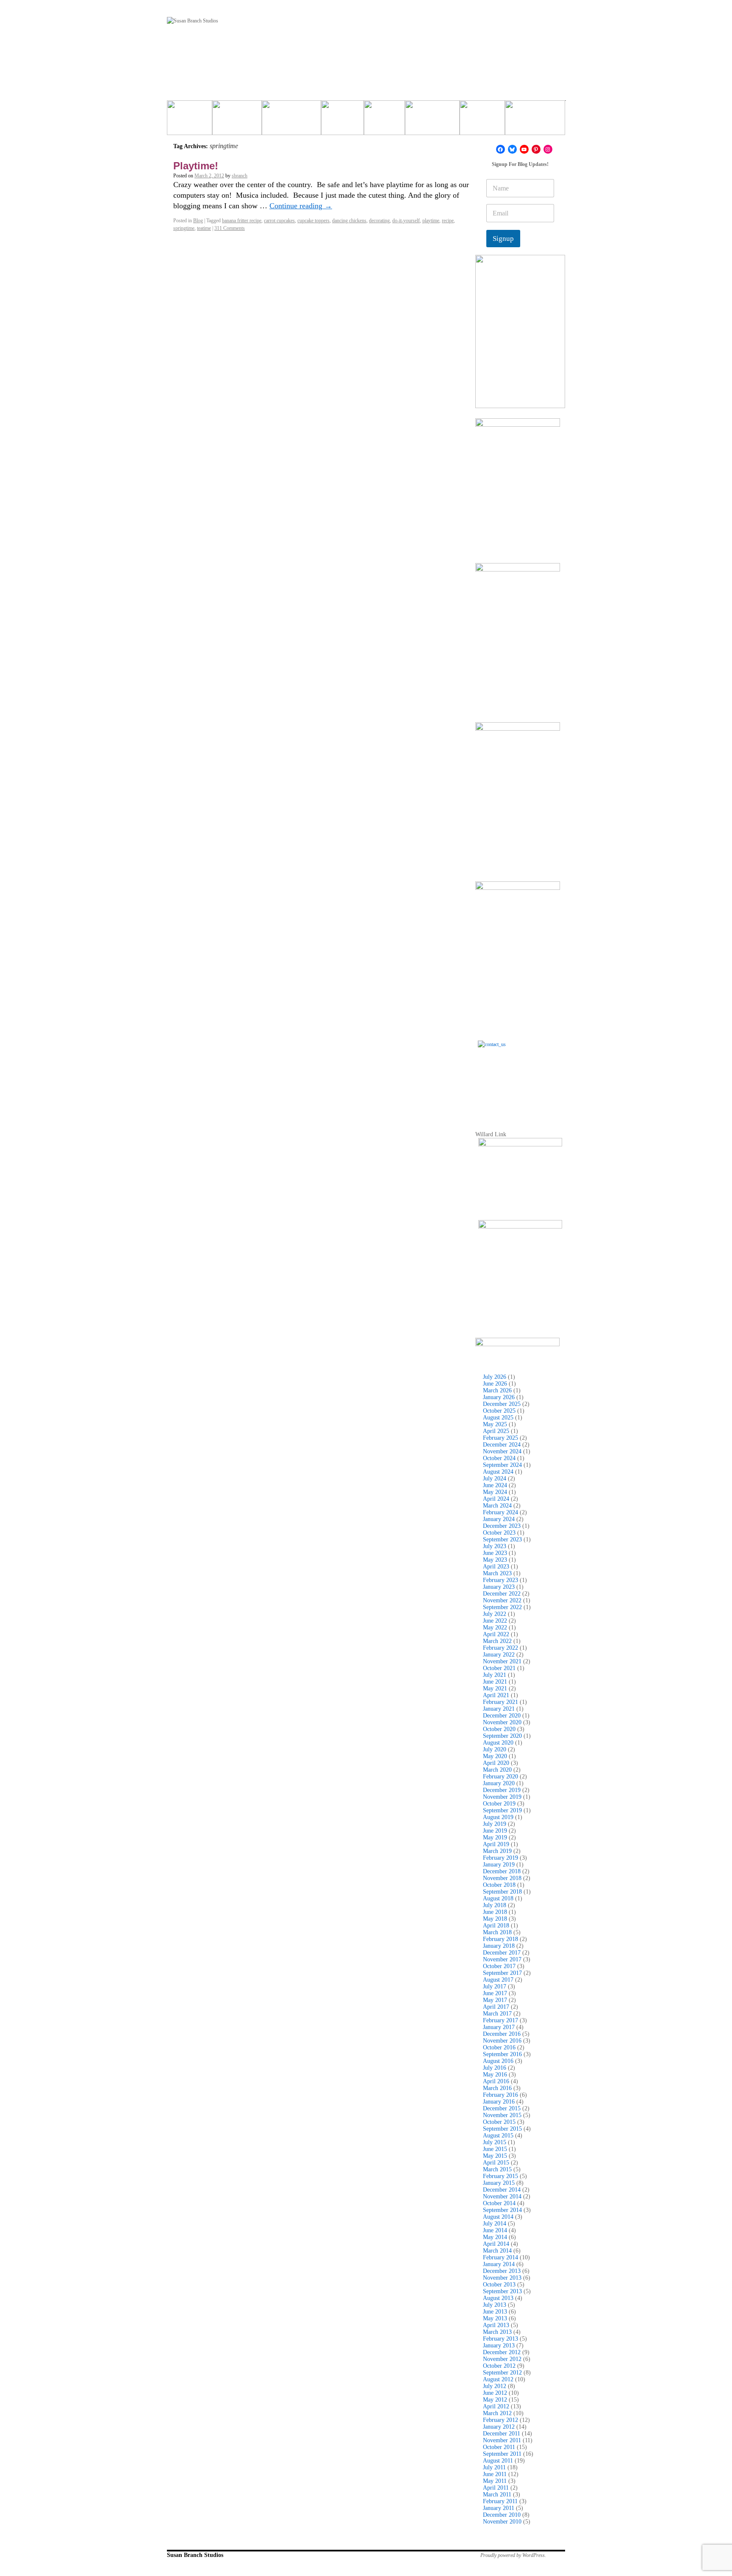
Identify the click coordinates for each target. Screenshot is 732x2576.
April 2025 (496, 1431)
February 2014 (500, 2257)
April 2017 (496, 2007)
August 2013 (498, 2298)
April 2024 (496, 1499)
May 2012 (495, 2400)
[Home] (190, 121)
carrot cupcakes (279, 221)
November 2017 (502, 1959)
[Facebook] (500, 149)
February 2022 (500, 1648)
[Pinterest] (536, 149)
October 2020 (499, 1729)
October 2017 (499, 1966)
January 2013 (499, 2345)
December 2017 (502, 1953)
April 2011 (496, 2488)
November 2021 (502, 1661)
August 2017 (498, 1980)
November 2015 (502, 2115)
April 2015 (496, 2163)
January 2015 (499, 2183)
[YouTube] (524, 149)
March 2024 (497, 1506)
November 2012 (502, 2359)
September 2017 (502, 1973)
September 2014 (502, 2210)
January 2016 (499, 2102)
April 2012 (496, 2406)
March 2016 (497, 2088)
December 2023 (502, 1526)
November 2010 (502, 2522)
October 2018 (499, 1885)
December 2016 (502, 2034)
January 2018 (499, 1946)
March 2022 (497, 1641)
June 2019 (495, 1831)
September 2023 (502, 1539)
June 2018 (495, 1912)
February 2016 (500, 2095)
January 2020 (499, 1783)
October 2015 (499, 2122)
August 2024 (498, 1472)
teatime (204, 228)
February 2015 (500, 2176)
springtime (184, 228)
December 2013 (502, 2271)
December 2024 (502, 1445)
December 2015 (502, 2108)
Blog (198, 221)
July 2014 (495, 2224)
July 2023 (495, 1546)
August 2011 (498, 2461)
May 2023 (495, 1560)
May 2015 (495, 2156)
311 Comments (230, 228)
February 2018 (500, 1939)
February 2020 (500, 1777)
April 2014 (496, 2244)
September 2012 (502, 2373)
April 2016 (496, 2081)
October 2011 (499, 2447)
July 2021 (495, 1675)
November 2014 (502, 2196)
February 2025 (500, 1438)
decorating (379, 221)
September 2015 (502, 2129)
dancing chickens (349, 221)
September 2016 (502, 2054)
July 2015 (495, 2142)
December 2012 (502, 2352)
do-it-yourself (406, 221)
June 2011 (495, 2474)
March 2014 (497, 2251)
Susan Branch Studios (195, 2555)
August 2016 (498, 2061)
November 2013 (502, 2278)
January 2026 (499, 1397)
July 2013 (495, 2305)
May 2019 (495, 1837)
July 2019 (495, 1824)
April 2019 (496, 1844)
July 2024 (495, 1479)
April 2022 (496, 1634)
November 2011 (502, 2440)
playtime (431, 221)
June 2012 (495, 2393)
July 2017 (495, 1987)
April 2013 (496, 2325)
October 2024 (499, 1458)
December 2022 (502, 1594)
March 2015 (497, 2169)
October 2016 (499, 2047)
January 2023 (499, 1587)
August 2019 (498, 1817)
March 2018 (497, 1932)
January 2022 (499, 1655)
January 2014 (499, 2264)
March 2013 (497, 2332)
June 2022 (495, 1621)
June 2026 (495, 1384)
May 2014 (495, 2237)
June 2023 (495, 1553)
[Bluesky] (512, 149)
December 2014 (502, 2190)
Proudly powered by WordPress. (513, 2555)
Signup (503, 239)
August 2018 (498, 1898)
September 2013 (502, 2291)
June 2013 (495, 2312)
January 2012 (499, 2427)
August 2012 (498, 2379)
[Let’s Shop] (342, 121)
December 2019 (502, 1790)
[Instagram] (548, 149)
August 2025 (498, 1418)
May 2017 (495, 2000)
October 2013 (499, 2285)
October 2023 (499, 1533)
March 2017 (497, 2014)
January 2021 (499, 1709)
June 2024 (495, 1485)
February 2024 (500, 1512)
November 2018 (502, 1878)
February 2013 (500, 2339)
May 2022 (495, 1628)
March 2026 (497, 1390)
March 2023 (497, 1573)
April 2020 (496, 1763)
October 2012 (499, 2366)
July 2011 (494, 2467)
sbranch (240, 176)
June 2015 (495, 2149)
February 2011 (500, 2501)
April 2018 (496, 1926)
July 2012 (495, 2386)
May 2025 (495, 1424)
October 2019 (499, 1804)
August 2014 (498, 2217)
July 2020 (495, 1749)
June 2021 (495, 1682)
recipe (448, 221)
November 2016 (502, 2041)
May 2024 (495, 1492)
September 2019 (502, 1810)
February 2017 (500, 2020)
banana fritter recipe (242, 221)
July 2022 (495, 1614)
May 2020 (495, 1756)
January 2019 (499, 1865)
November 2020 (502, 1722)
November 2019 (502, 1797)
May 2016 (495, 2075)
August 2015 (498, 2136)
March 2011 (497, 2495)
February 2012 (500, 2420)
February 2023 (500, 1580)
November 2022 (502, 1600)
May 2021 (495, 1688)
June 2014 (495, 2230)
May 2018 (495, 1919)
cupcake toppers (313, 221)
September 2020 (502, 1736)
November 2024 (502, 1451)
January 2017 (499, 2027)
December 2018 (502, 1871)
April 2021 (496, 1695)
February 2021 (500, 1702)
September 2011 (502, 2454)
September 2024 (502, 1465)
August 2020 (498, 1743)
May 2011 (495, 2481)
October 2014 (499, 2203)
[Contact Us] (520, 1083)
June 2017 (495, 1993)
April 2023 (496, 1567)
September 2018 (502, 1892)
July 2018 (495, 1905)
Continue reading (301, 206)
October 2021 (499, 1668)
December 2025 (502, 1404)
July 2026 (495, 1377)
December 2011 (502, 2434)
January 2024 (499, 1519)
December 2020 (502, 1716)
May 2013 (495, 2318)
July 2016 (495, 2068)
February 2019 (500, 1858)
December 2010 (502, 2515)
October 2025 (499, 1411)
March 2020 (497, 1770)
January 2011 (499, 2508)
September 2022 (502, 1607)
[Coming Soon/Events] (535, 121)
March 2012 (497, 2413)
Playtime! (196, 166)
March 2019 (497, 1851)
